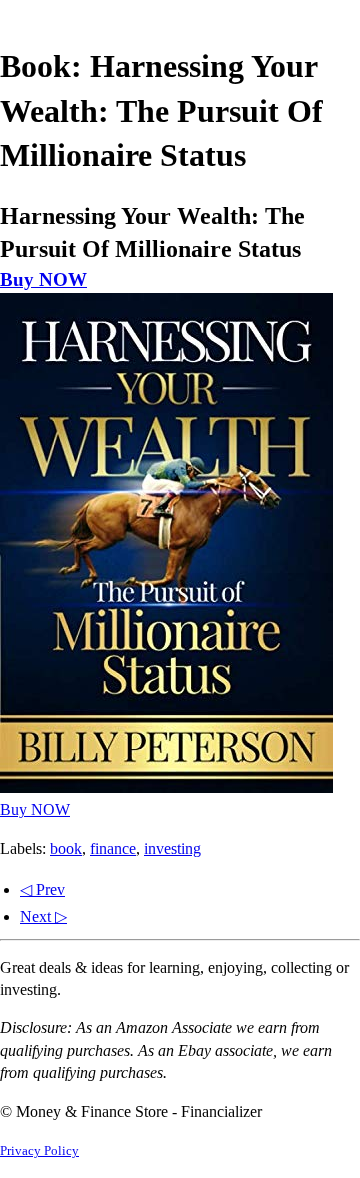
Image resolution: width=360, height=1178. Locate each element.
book (66, 848)
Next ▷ (43, 916)
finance (113, 848)
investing (172, 848)
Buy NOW (43, 279)
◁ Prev (42, 889)
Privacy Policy (39, 1151)
